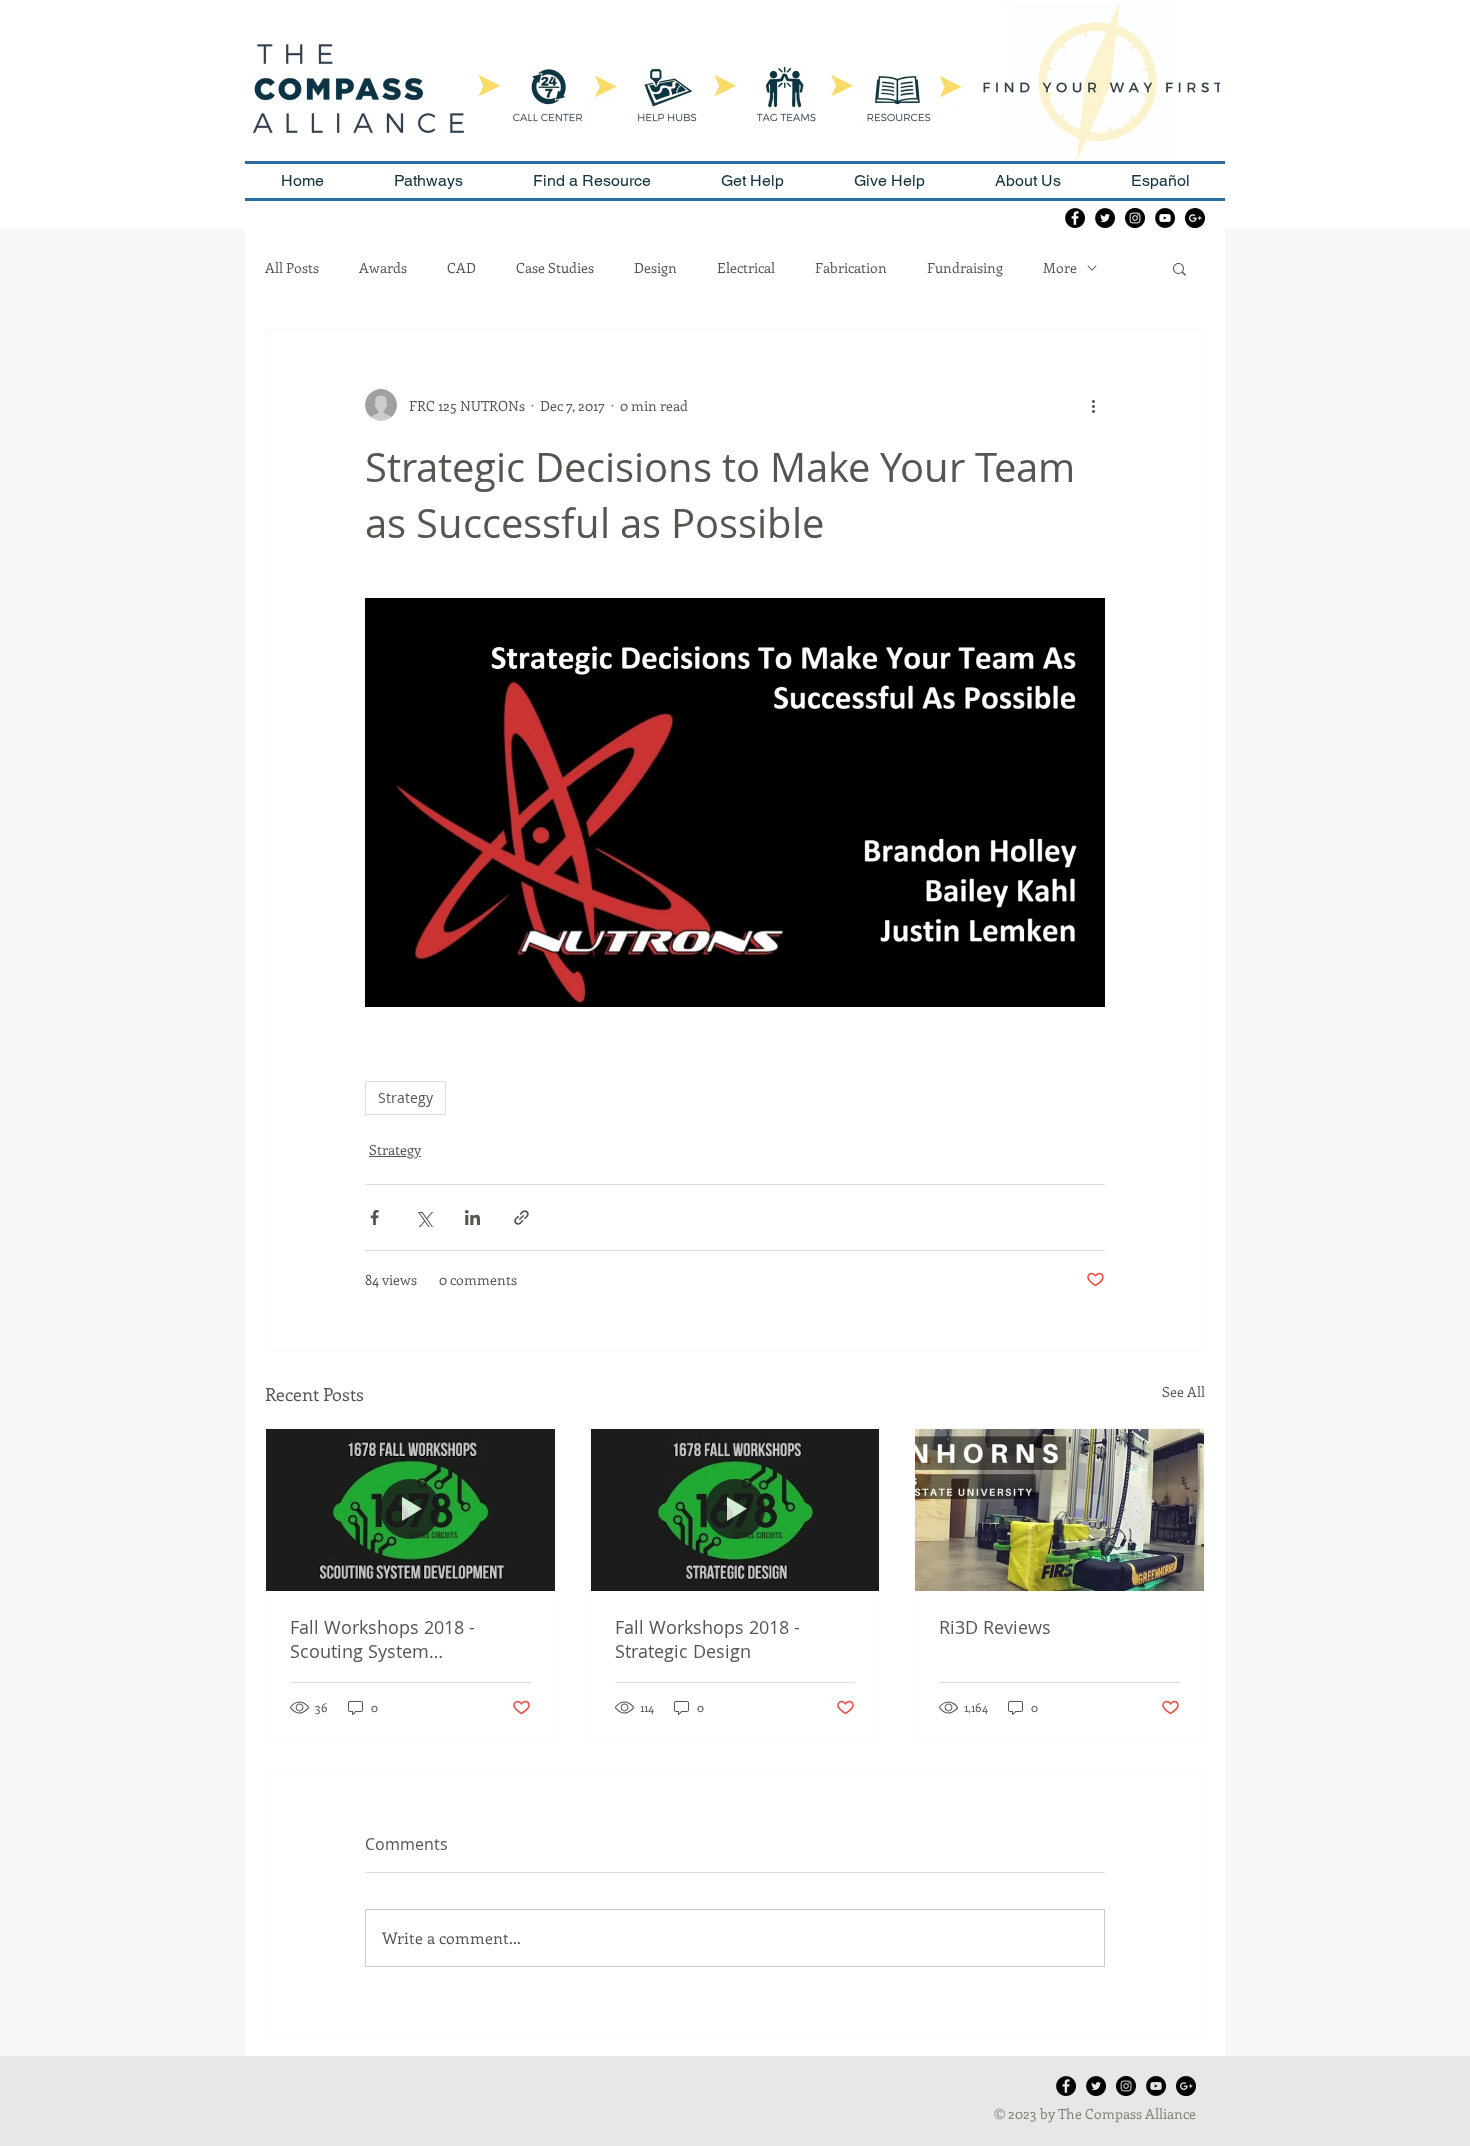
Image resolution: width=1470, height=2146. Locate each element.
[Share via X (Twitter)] (423, 1217)
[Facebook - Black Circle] (1075, 218)
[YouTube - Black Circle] (1165, 218)
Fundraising (965, 267)
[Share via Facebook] (374, 1217)
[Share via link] (521, 1217)
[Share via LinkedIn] (472, 1217)
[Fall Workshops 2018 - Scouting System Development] (410, 1510)
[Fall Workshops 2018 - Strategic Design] (735, 1510)
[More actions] (1093, 405)
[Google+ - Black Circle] (1195, 218)
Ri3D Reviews (995, 1627)
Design (655, 267)
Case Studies (555, 267)
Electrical (746, 267)
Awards (383, 267)
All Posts (292, 267)
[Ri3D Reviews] (1059, 1510)
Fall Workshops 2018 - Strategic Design (707, 1639)
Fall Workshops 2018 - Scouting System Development (382, 1639)
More (1060, 267)
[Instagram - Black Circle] (1135, 218)
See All (1183, 1391)
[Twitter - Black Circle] (1105, 218)
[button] (1179, 268)
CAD (461, 267)
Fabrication (851, 267)
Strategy (405, 1097)
